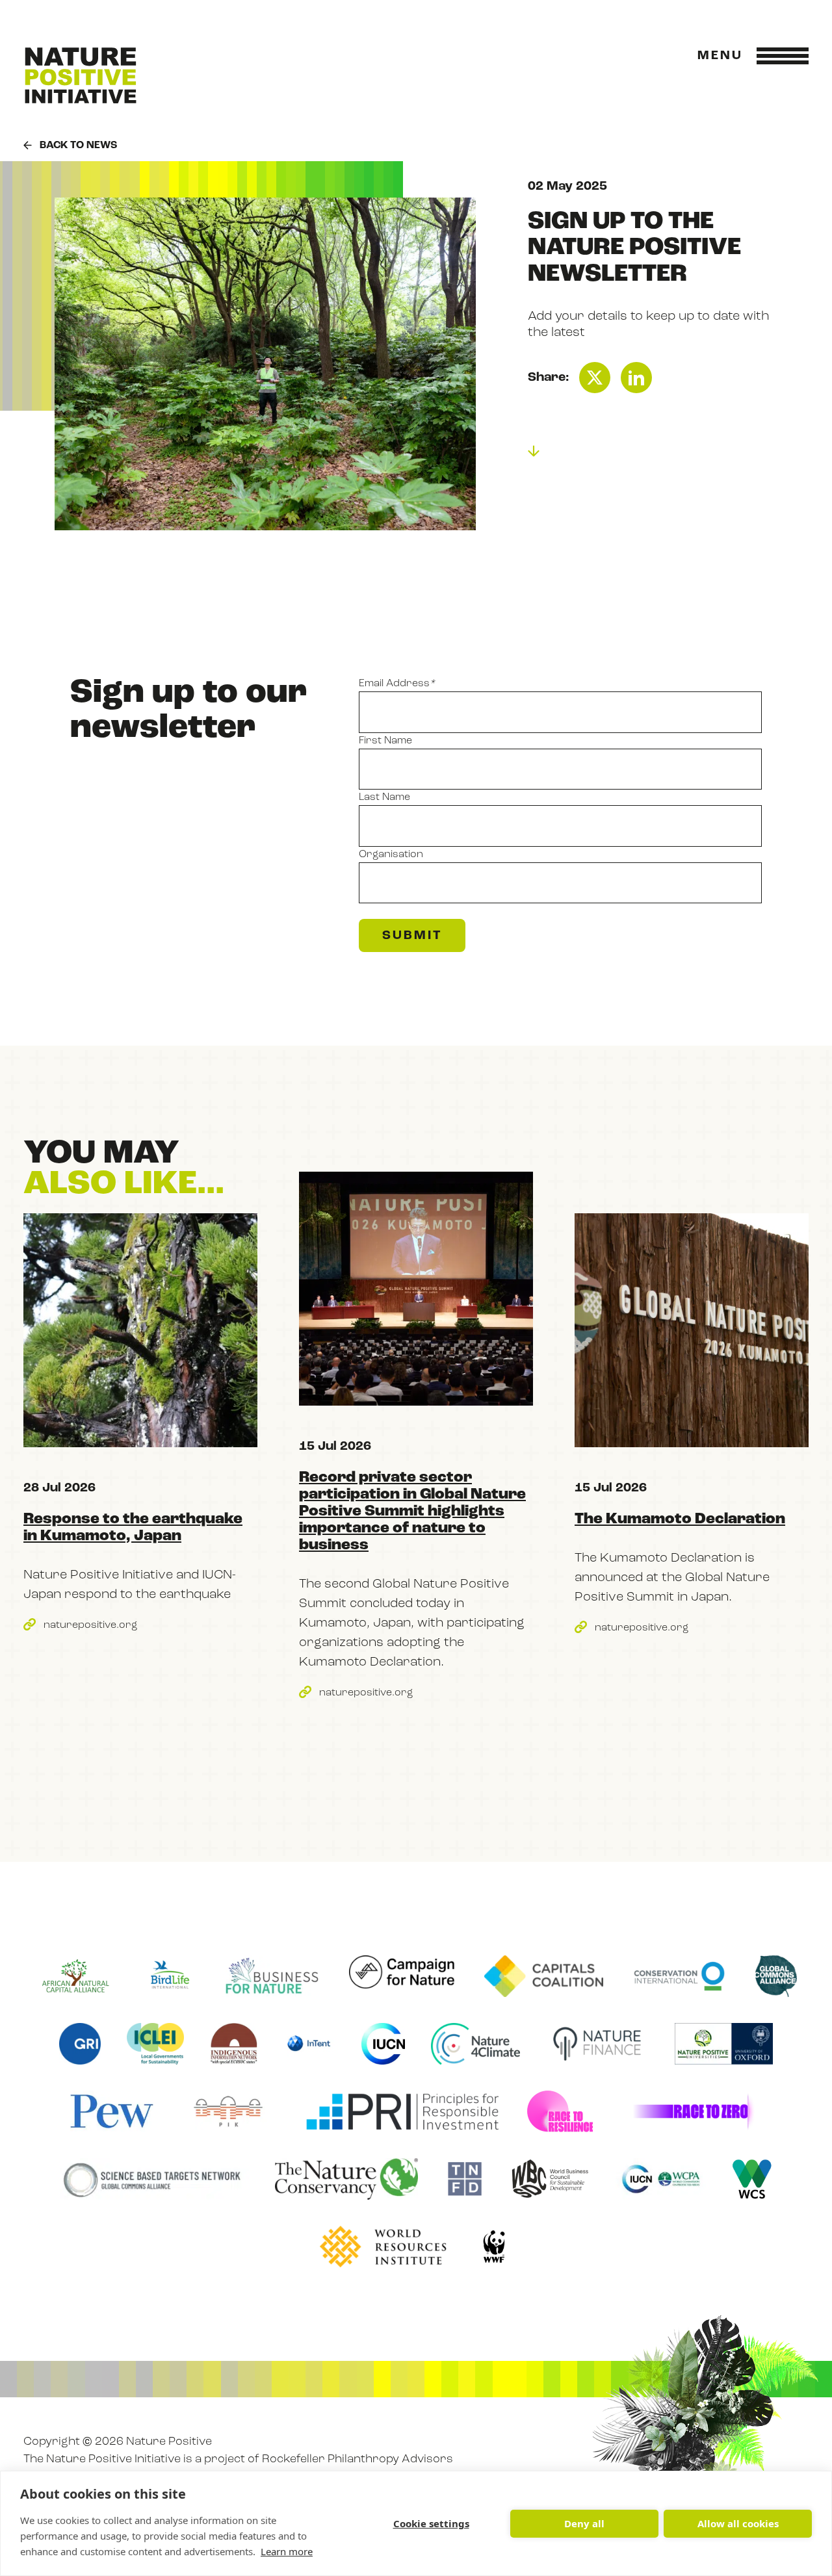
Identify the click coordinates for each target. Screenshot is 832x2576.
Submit (412, 936)
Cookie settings (431, 2523)
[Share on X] (595, 378)
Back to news (78, 146)
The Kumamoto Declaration (680, 1519)
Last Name (384, 797)
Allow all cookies (738, 2523)
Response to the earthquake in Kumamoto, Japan (133, 1528)
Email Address (397, 684)
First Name (385, 741)
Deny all (584, 2523)
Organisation (391, 855)
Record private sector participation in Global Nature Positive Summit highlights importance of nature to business (412, 1512)
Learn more (287, 2551)
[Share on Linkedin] (636, 378)
